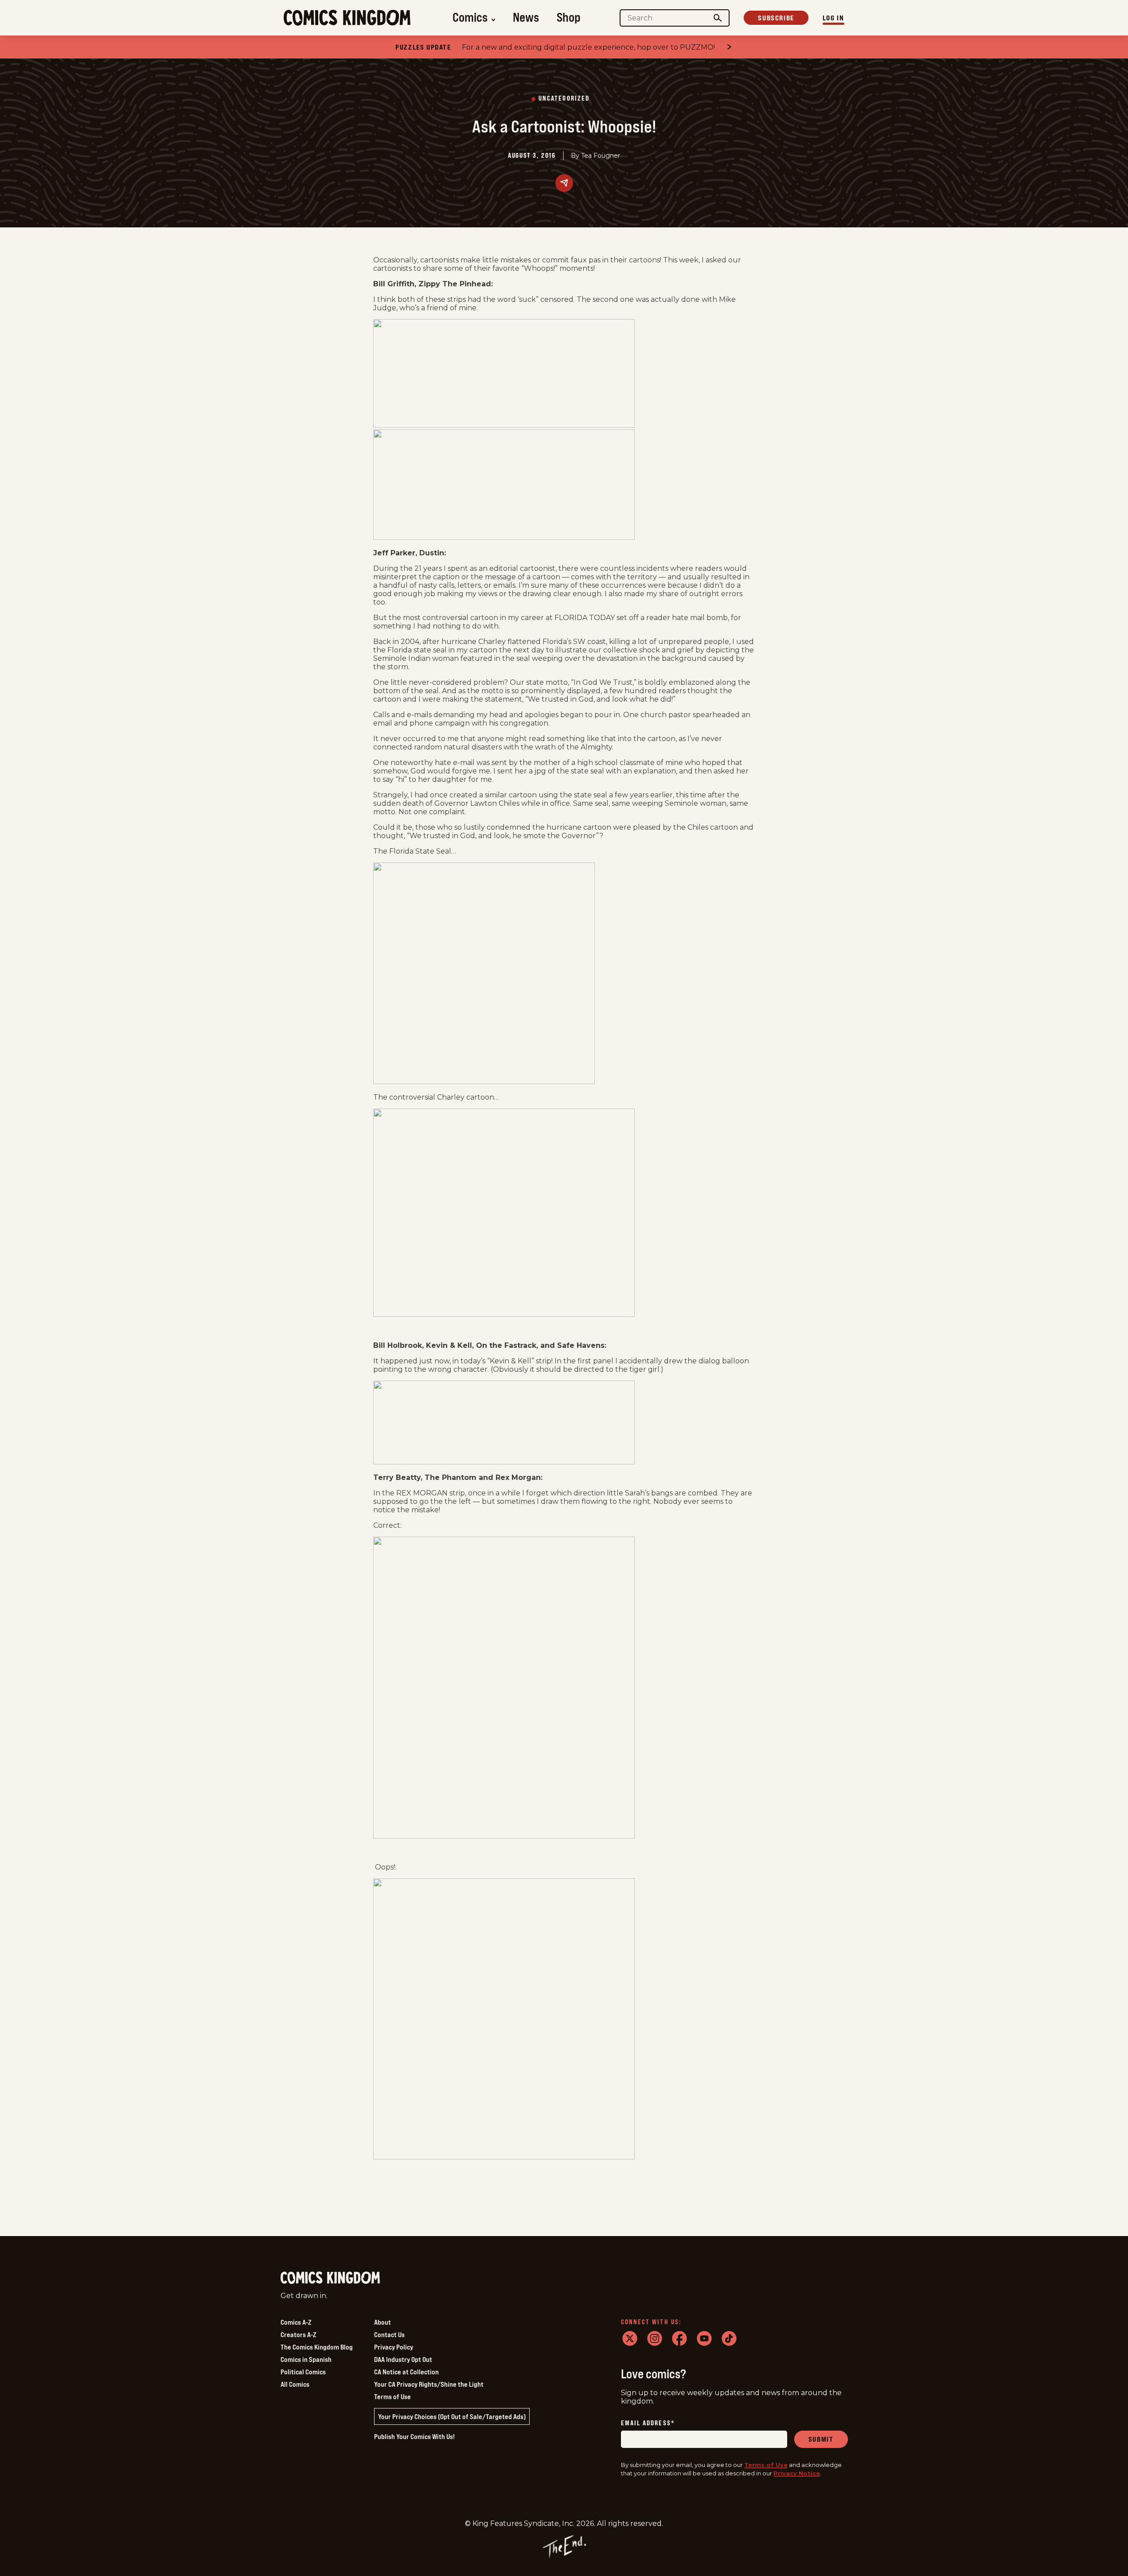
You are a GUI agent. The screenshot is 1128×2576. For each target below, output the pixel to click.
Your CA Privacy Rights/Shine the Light (429, 2384)
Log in (833, 18)
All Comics (295, 2384)
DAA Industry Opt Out (403, 2359)
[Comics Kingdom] (330, 2278)
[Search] (718, 18)
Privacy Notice (797, 2473)
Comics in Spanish (306, 2359)
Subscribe (776, 18)
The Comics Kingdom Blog (317, 2347)
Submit (821, 2439)
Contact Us (389, 2334)
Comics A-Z (296, 2322)
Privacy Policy (394, 2347)
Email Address (648, 2423)
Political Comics (303, 2372)
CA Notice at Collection (406, 2372)
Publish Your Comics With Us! (414, 2436)
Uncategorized (564, 99)
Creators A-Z (298, 2334)
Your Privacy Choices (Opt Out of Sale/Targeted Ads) (452, 2416)
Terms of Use (392, 2396)
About (383, 2322)
